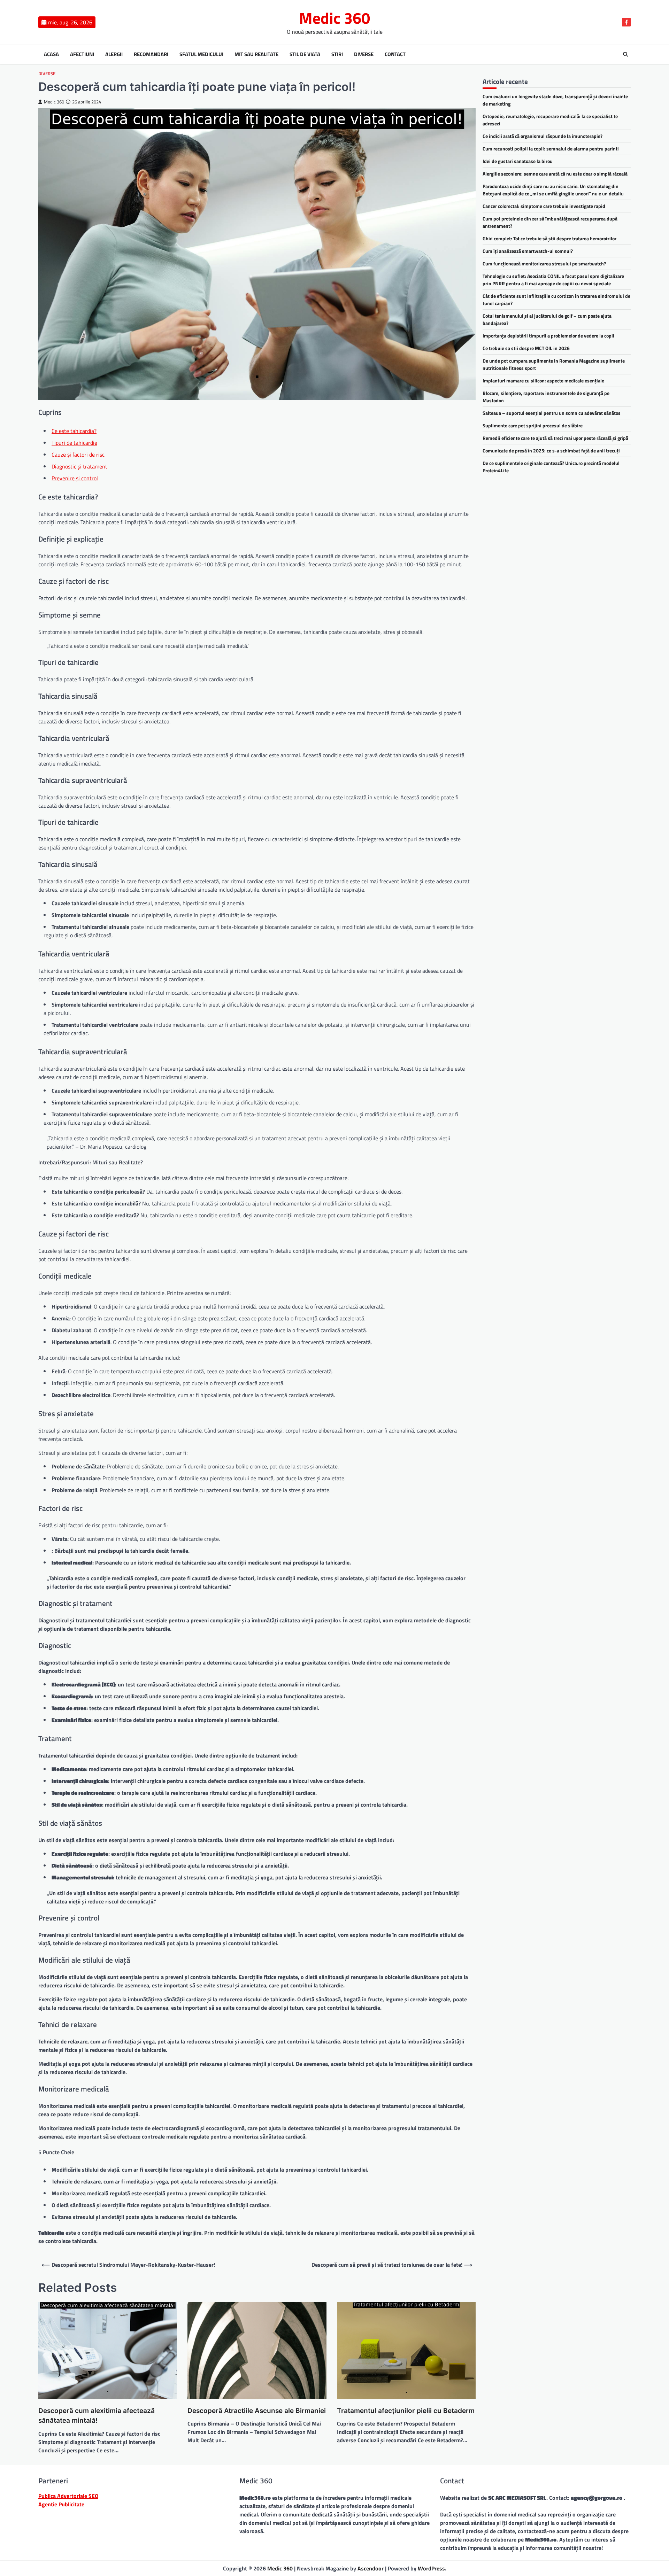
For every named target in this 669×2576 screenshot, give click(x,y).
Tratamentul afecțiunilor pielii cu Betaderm (406, 2411)
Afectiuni (82, 54)
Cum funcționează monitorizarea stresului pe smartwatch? (544, 263)
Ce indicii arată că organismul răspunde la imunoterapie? (543, 136)
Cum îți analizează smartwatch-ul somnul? (528, 251)
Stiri (337, 54)
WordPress (431, 2568)
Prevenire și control (75, 478)
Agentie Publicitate (61, 2504)
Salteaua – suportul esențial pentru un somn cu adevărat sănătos (552, 413)
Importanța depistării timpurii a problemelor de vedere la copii (548, 336)
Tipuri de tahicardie (74, 443)
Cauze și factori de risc (78, 455)
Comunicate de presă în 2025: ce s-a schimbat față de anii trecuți (551, 451)
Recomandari (151, 54)
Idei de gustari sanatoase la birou (518, 161)
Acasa (51, 54)
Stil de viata (305, 54)
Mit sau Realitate (256, 54)
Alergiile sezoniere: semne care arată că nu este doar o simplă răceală (555, 174)
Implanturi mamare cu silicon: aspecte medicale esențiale (543, 381)
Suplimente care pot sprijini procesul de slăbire (533, 425)
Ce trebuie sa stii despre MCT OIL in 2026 (526, 348)
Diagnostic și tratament (79, 466)
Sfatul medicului (201, 54)
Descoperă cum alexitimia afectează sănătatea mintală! (97, 2416)
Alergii (114, 54)
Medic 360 (334, 18)
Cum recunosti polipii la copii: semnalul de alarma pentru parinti (551, 149)
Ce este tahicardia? (74, 431)
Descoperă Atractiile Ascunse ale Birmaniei (257, 2411)
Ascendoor (371, 2568)
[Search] (625, 54)
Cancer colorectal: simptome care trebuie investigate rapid (544, 206)
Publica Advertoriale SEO (68, 2496)
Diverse (364, 54)
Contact (395, 54)
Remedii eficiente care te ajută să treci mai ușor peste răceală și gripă (555, 438)
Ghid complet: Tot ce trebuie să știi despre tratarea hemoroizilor (549, 238)
